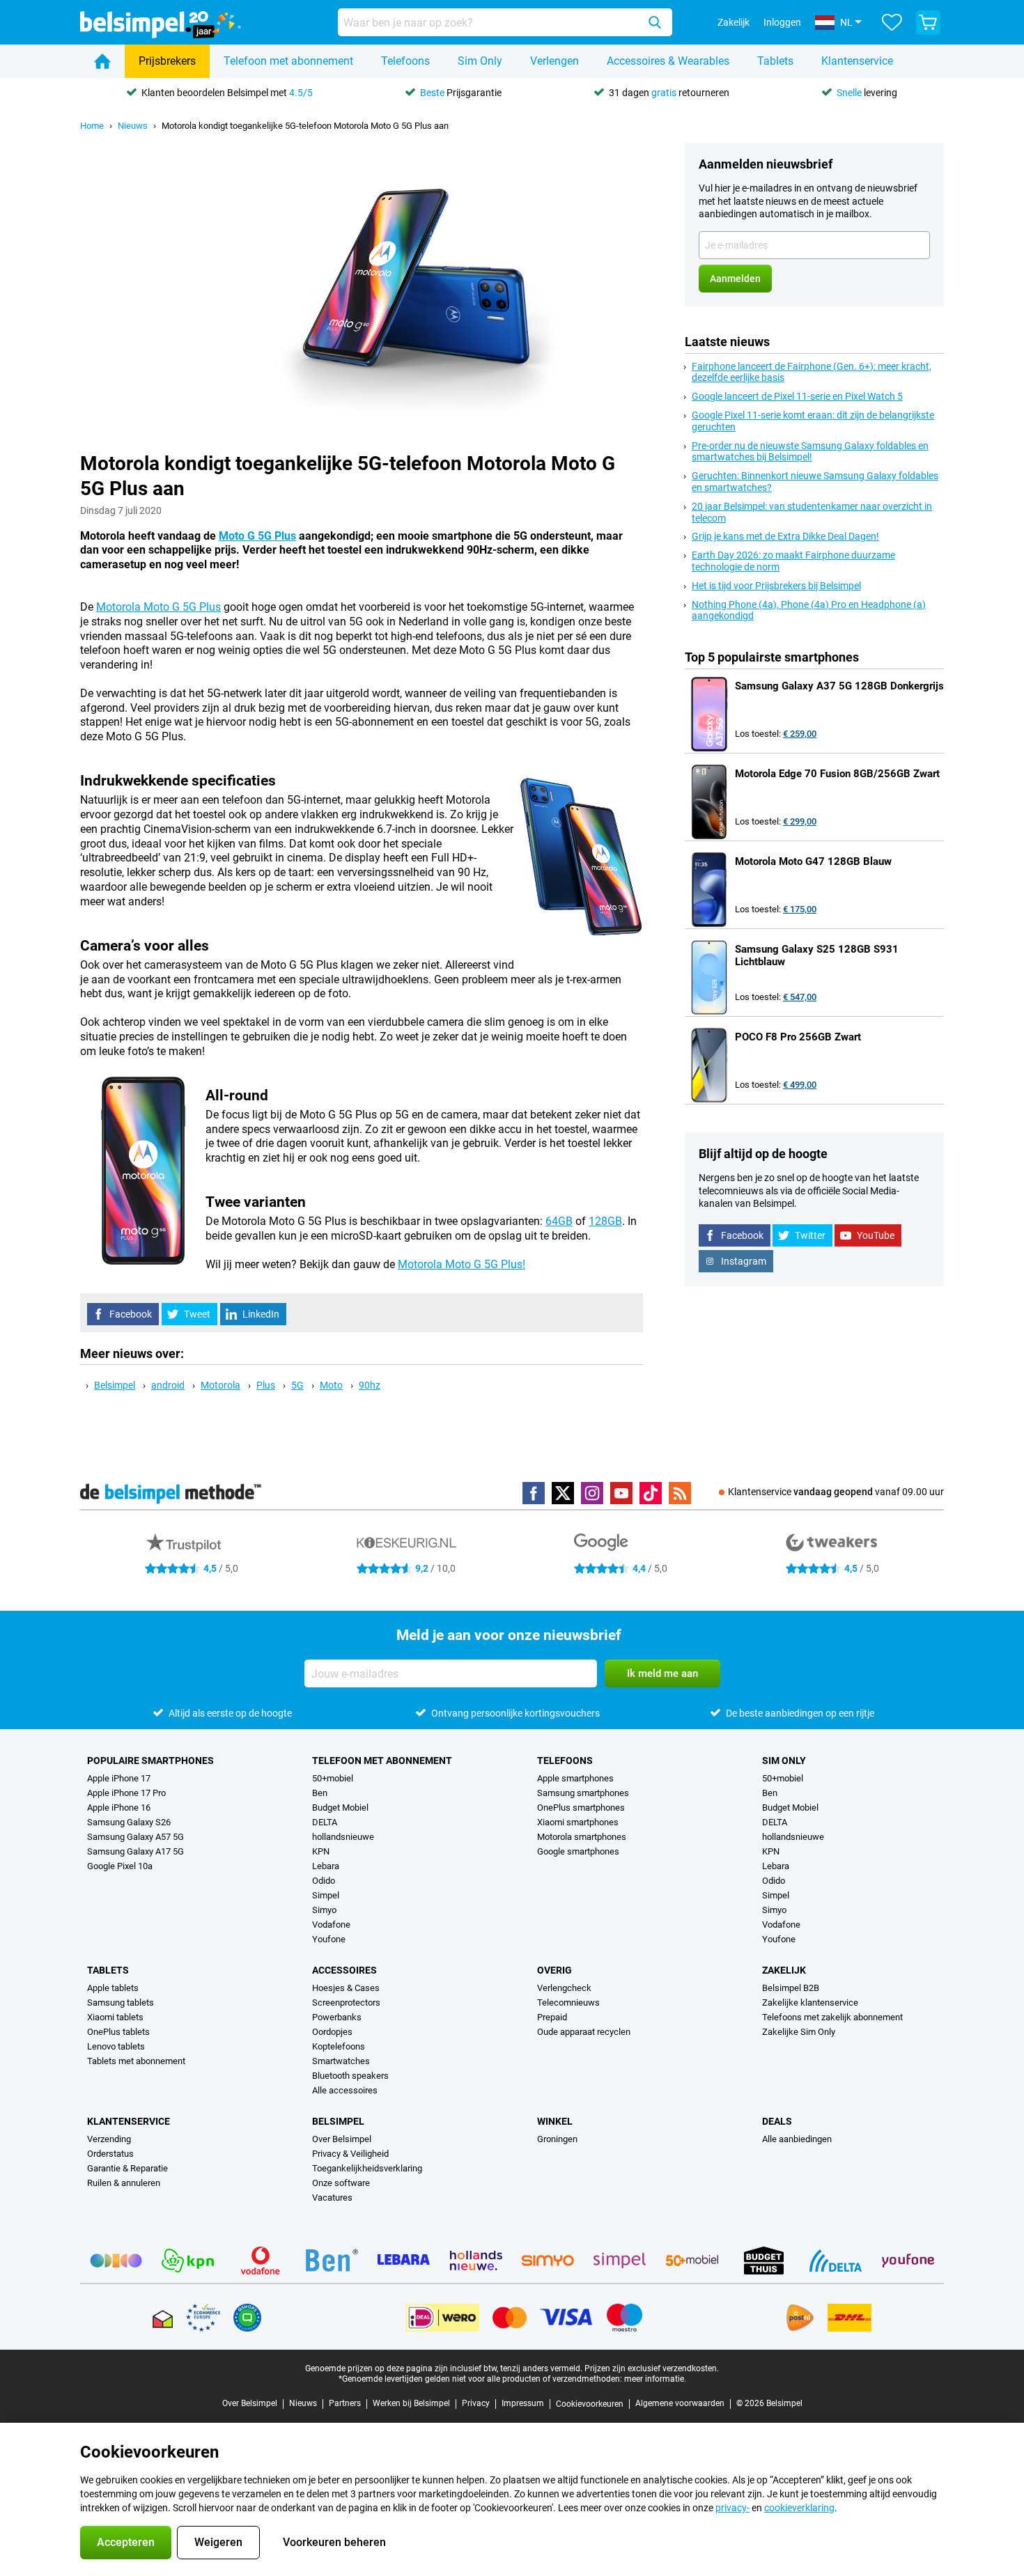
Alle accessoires (345, 2090)
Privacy (476, 2403)
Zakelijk (784, 1970)
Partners (345, 2403)
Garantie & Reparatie (127, 2168)
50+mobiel (333, 1778)
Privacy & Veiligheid (350, 2154)
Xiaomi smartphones (578, 1822)
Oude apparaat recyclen (584, 2032)
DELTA (325, 1822)
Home (92, 126)
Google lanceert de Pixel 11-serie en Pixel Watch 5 (797, 396)
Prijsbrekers (167, 61)
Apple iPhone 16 (119, 1808)
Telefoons (405, 61)
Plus (266, 1385)
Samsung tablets (121, 2003)
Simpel (326, 1895)
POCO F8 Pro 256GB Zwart (798, 1037)
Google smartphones (578, 1851)
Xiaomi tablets (115, 2017)
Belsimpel (115, 1385)
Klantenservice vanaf (836, 1492)
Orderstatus (110, 2154)
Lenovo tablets (116, 2046)
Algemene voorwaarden (680, 2403)
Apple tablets (113, 1988)
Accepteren (126, 2542)
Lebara (326, 1866)
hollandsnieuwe (343, 1837)
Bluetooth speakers (350, 2076)
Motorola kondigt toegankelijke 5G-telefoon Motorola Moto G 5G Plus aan (305, 126)
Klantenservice (857, 61)
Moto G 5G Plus (257, 536)
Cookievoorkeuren (590, 2404)
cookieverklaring (799, 2508)
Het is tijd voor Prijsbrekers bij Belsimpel (776, 586)
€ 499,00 (800, 1085)
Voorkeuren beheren (334, 2542)
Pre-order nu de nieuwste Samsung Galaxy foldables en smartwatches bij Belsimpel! (810, 452)
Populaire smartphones (150, 1761)
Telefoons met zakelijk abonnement (832, 2017)
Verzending (109, 2139)
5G (297, 1385)
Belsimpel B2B (791, 1988)
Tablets (775, 61)
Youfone (329, 1939)
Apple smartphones (575, 1778)
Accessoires (344, 1970)
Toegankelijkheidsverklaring (367, 2168)
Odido (324, 1881)
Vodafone (331, 1925)
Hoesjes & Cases (346, 1988)
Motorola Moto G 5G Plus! (461, 1264)
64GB (559, 1221)
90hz (370, 1385)
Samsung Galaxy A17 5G (135, 1851)
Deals (777, 2121)
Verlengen (554, 61)
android (168, 1385)
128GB (605, 1221)
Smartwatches (341, 2061)
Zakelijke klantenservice (810, 2003)
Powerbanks (337, 2017)
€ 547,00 (800, 997)
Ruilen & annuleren (124, 2183)
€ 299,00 (800, 821)
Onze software (341, 2183)
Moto (331, 1385)
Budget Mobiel (340, 1808)
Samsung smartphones (583, 1793)
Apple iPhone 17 (119, 1778)
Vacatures (332, 2198)
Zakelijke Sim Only (799, 2032)
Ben (320, 1793)
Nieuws (133, 126)
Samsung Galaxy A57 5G (135, 1837)
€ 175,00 (800, 909)
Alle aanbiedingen (797, 2139)
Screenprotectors (346, 2003)
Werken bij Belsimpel (411, 2403)
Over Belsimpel (342, 2139)
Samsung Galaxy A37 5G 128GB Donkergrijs (839, 686)
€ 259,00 (800, 734)
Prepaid (552, 2017)
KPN (321, 1851)
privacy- (732, 2508)
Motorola (220, 1385)
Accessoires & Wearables (668, 61)
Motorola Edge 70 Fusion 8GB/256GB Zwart (837, 774)
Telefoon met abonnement (288, 61)
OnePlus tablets (118, 2032)
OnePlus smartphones (581, 1808)
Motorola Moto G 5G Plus (158, 607)
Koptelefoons (339, 2046)
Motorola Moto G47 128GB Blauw (813, 861)
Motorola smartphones (582, 1837)
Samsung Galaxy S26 (129, 1822)
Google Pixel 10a (120, 1866)
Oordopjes (332, 2032)
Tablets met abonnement (136, 2061)
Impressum (523, 2403)
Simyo (324, 1910)
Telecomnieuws (568, 2003)
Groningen (557, 2139)
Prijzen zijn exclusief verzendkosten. (652, 2368)
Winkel (555, 2121)
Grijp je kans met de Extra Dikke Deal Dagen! (785, 536)
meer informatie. (655, 2379)
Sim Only (480, 61)
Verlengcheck (564, 1988)
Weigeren (218, 2542)
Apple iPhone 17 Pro (126, 1793)
